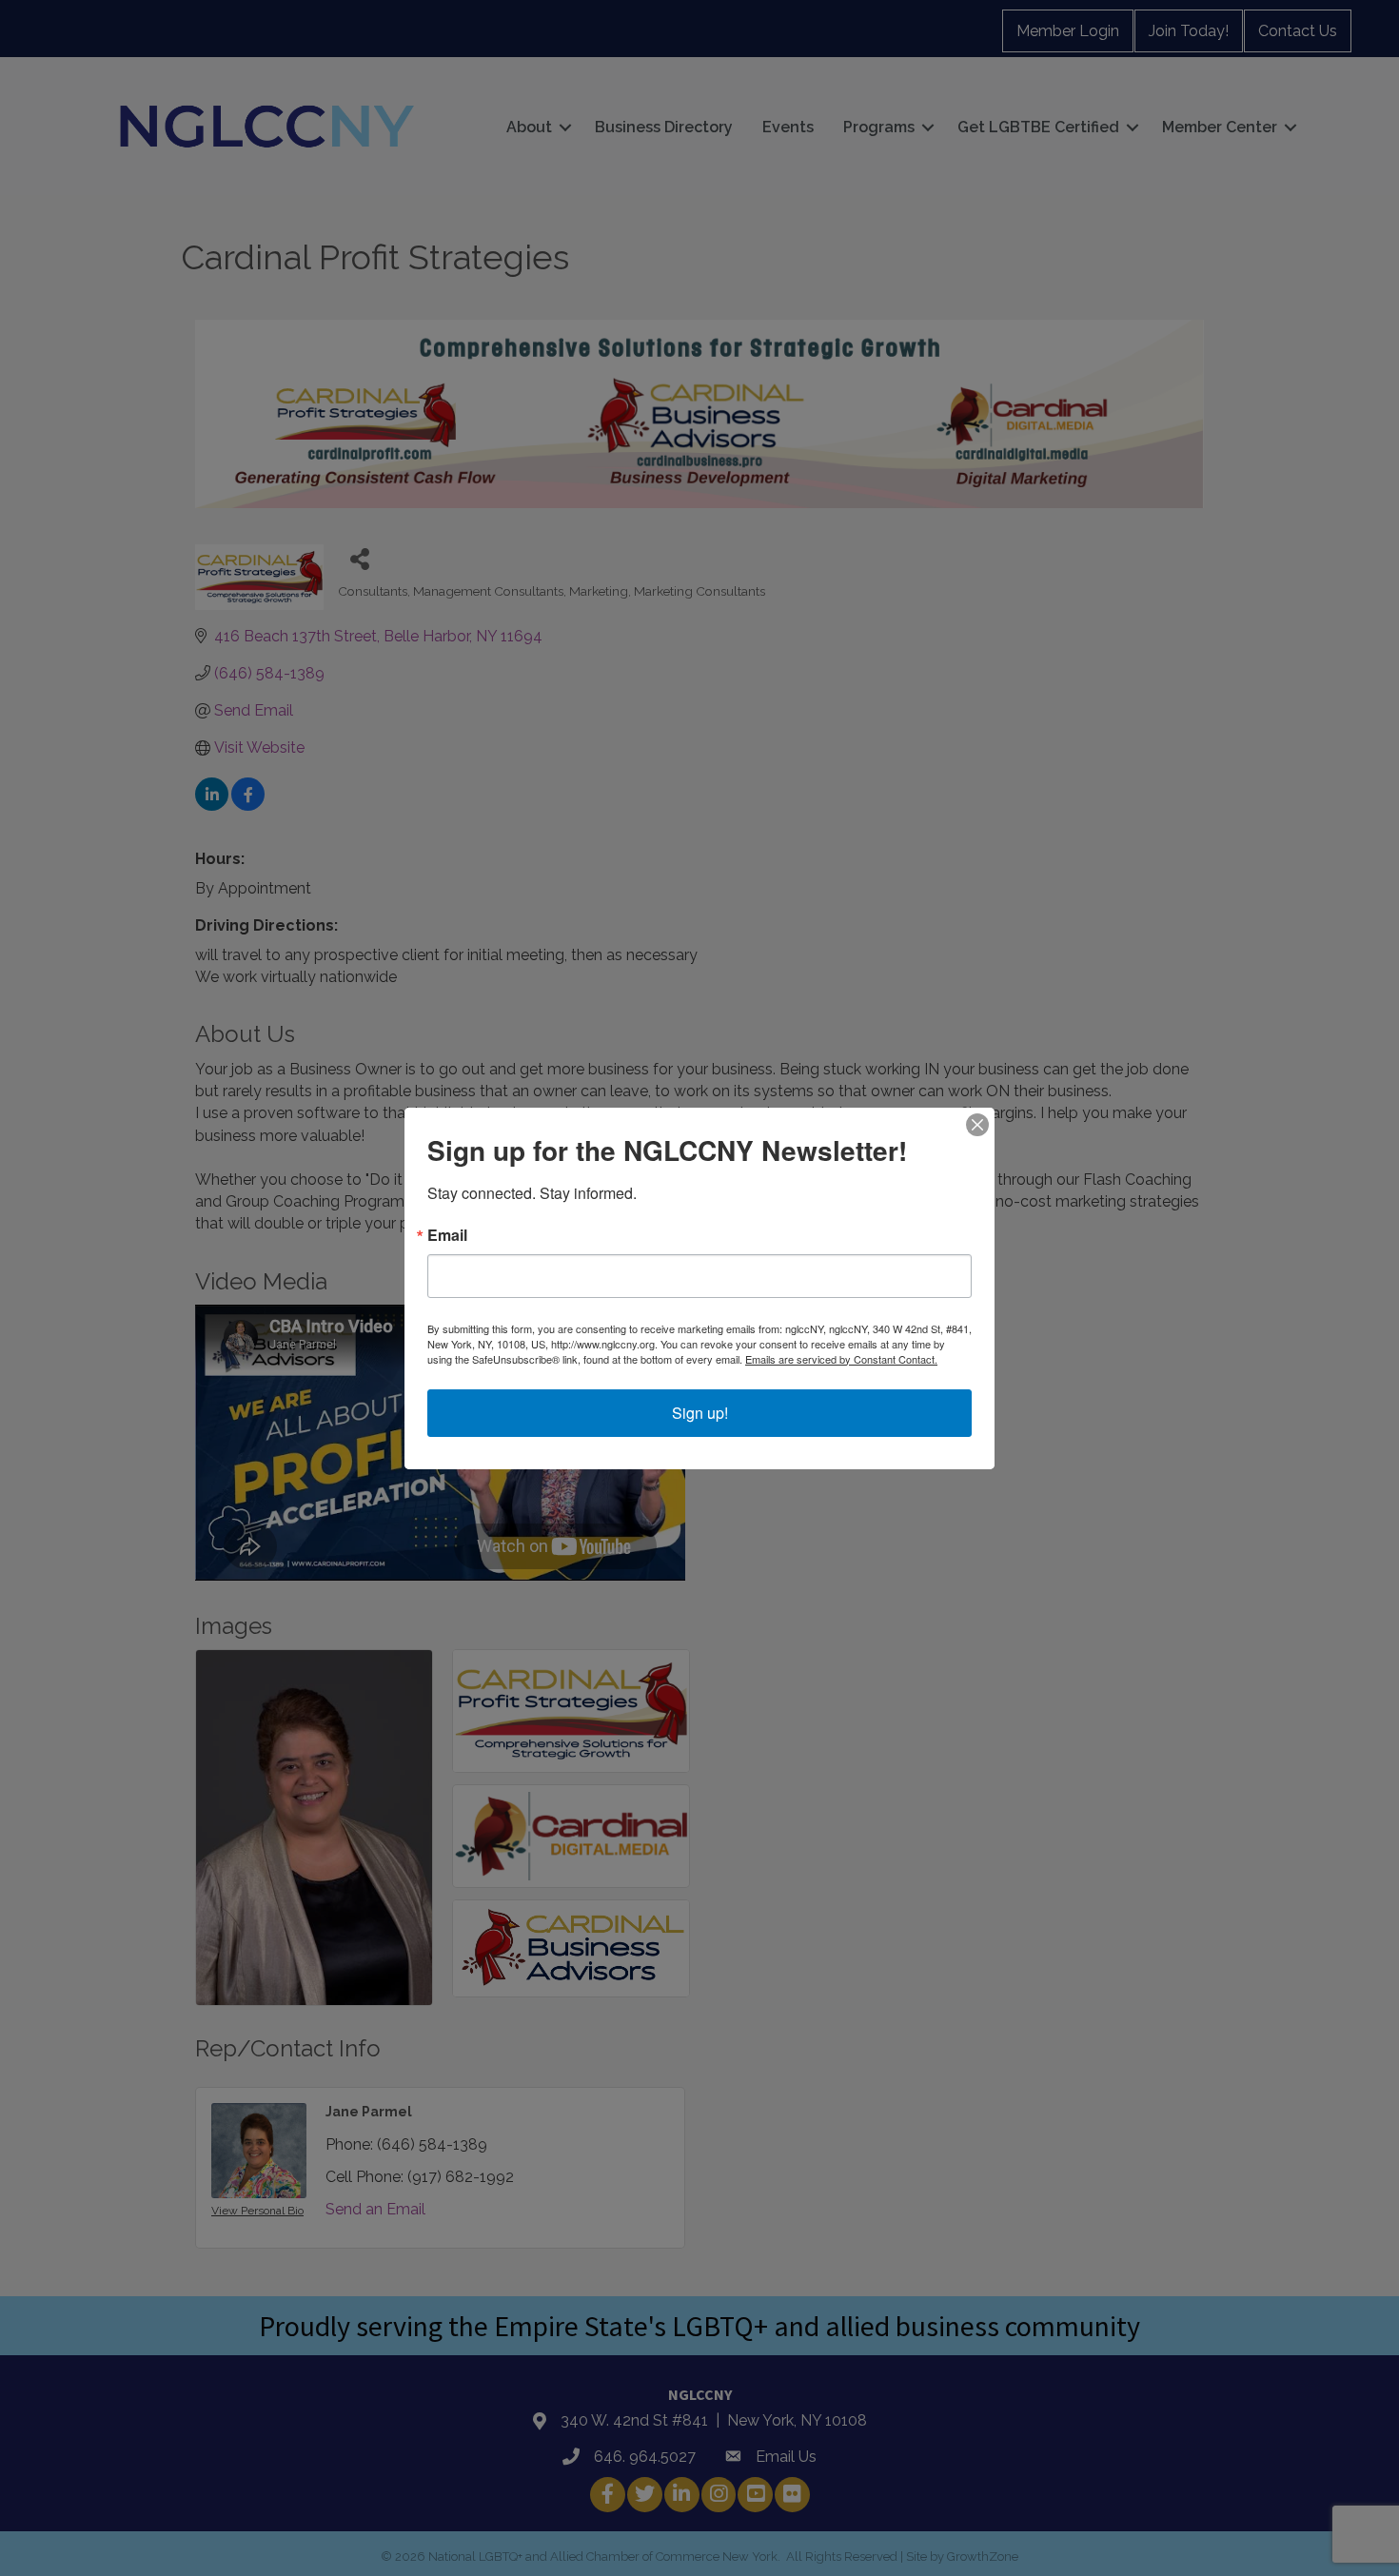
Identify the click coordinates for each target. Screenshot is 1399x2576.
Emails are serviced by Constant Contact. (841, 1359)
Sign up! (700, 1413)
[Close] (977, 1125)
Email (447, 1235)
